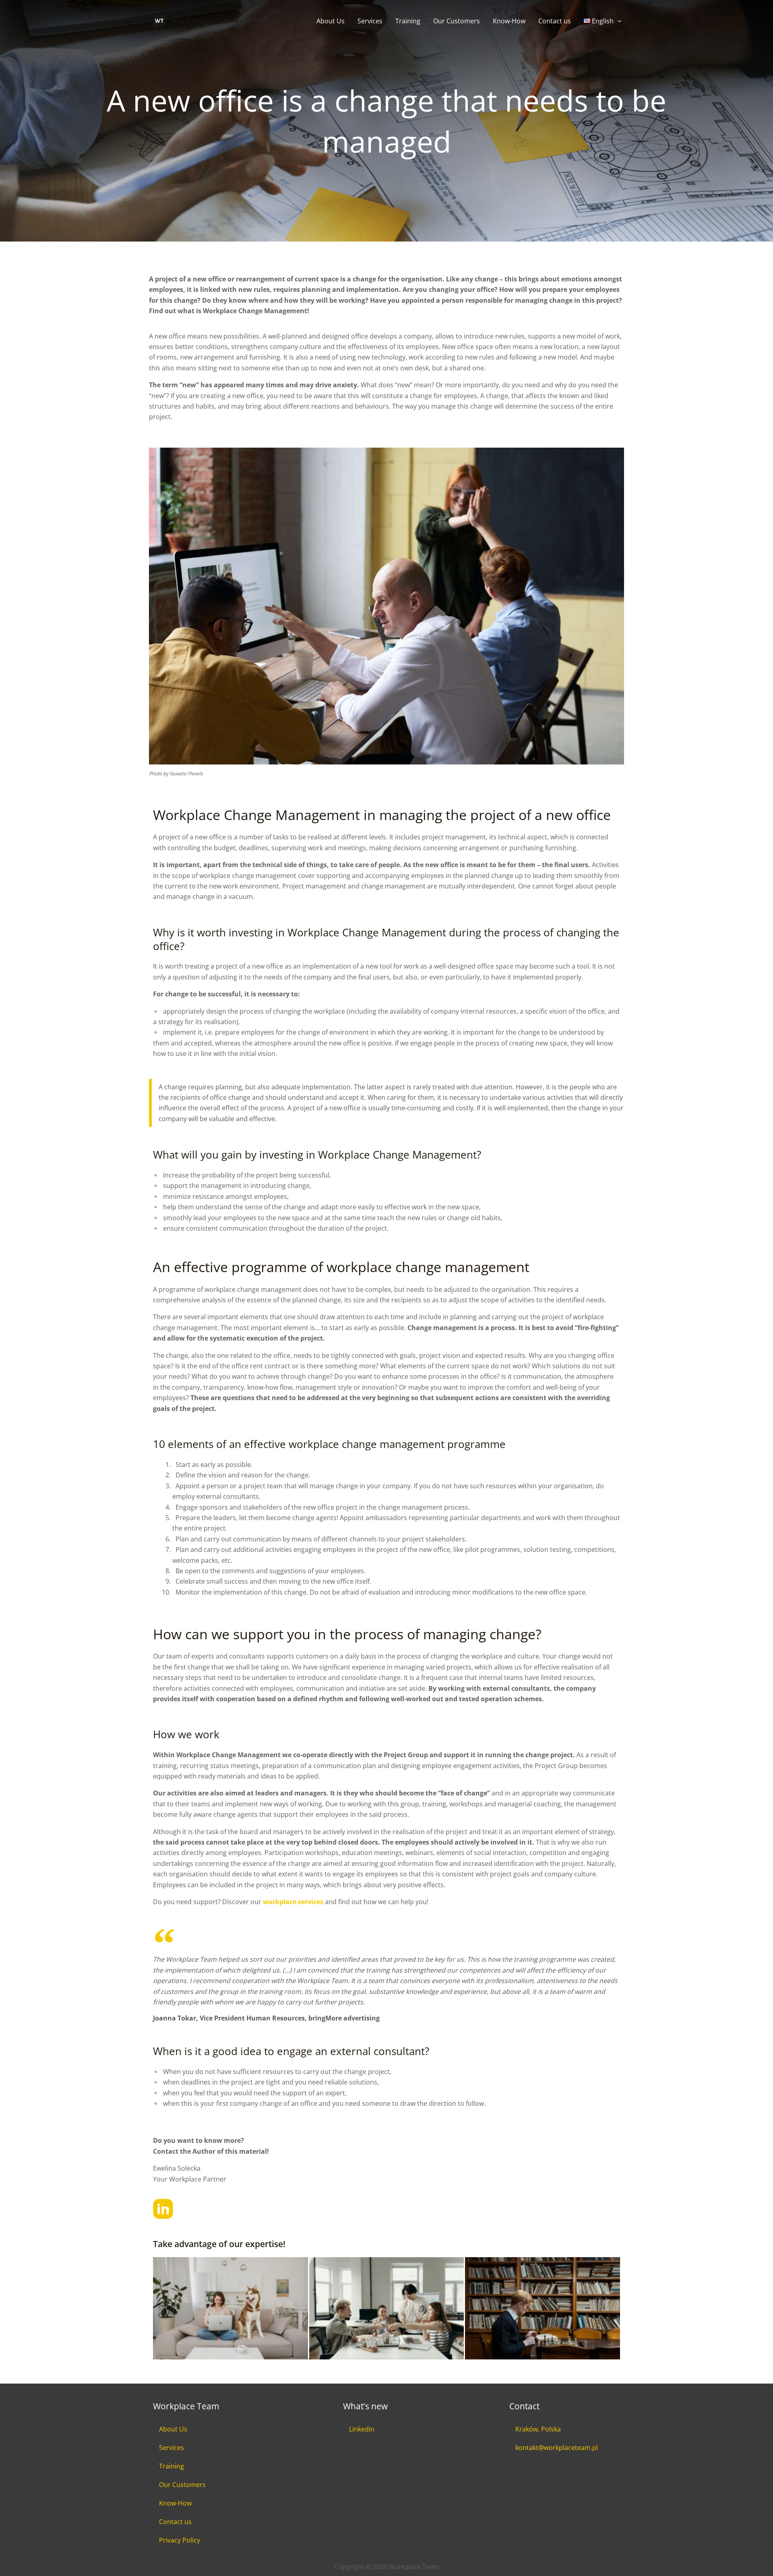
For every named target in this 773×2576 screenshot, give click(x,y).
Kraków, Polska (538, 2429)
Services (370, 21)
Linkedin (362, 2429)
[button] (618, 21)
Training (408, 21)
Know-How (509, 21)
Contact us (555, 21)
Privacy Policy (180, 2540)
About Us (331, 21)
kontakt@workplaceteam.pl (557, 2448)
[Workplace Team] (195, 20)
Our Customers (457, 21)
